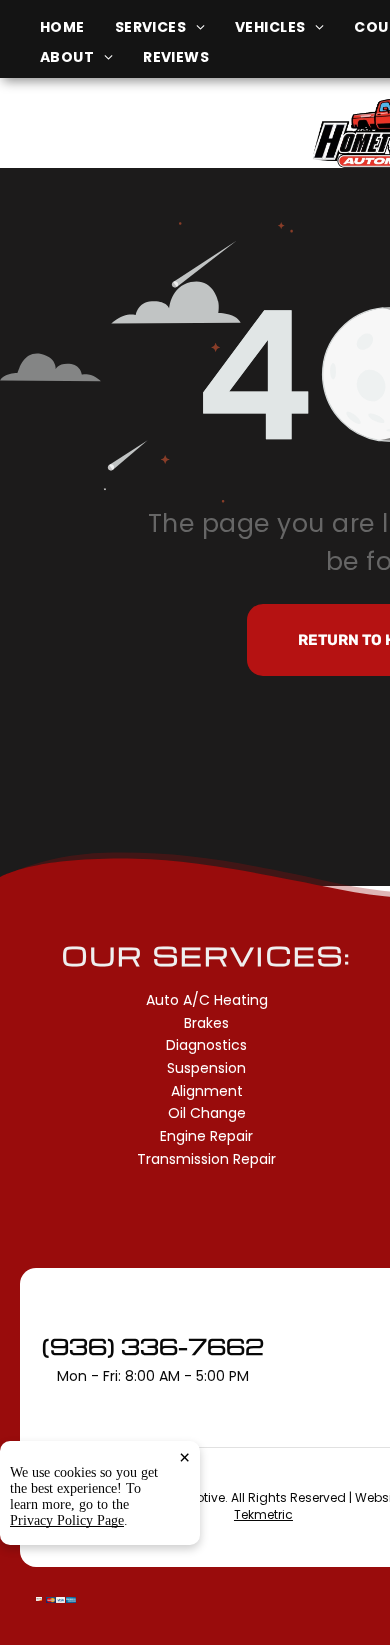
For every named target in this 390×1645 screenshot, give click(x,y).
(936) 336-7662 (153, 1346)
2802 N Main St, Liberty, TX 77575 (141, 143)
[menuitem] (77, 27)
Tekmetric (263, 1514)
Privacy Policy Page (67, 1520)
